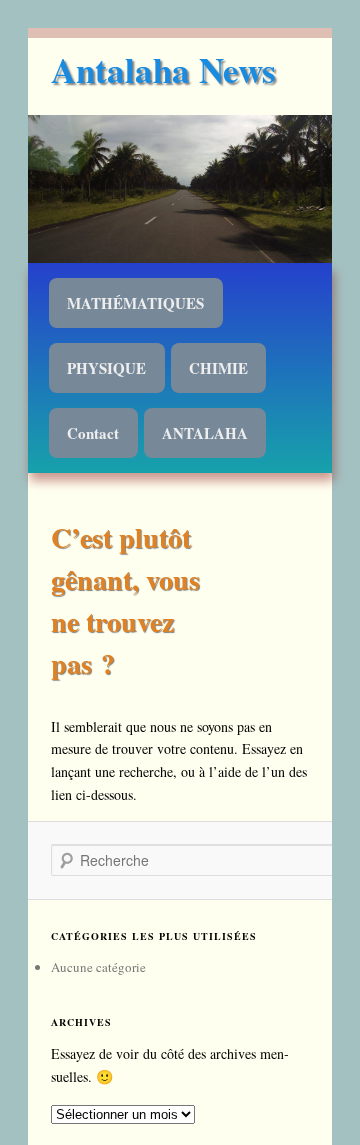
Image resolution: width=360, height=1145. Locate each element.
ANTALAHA (205, 433)
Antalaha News (163, 69)
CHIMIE (218, 368)
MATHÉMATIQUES (135, 303)
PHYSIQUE (106, 368)
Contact (93, 433)
